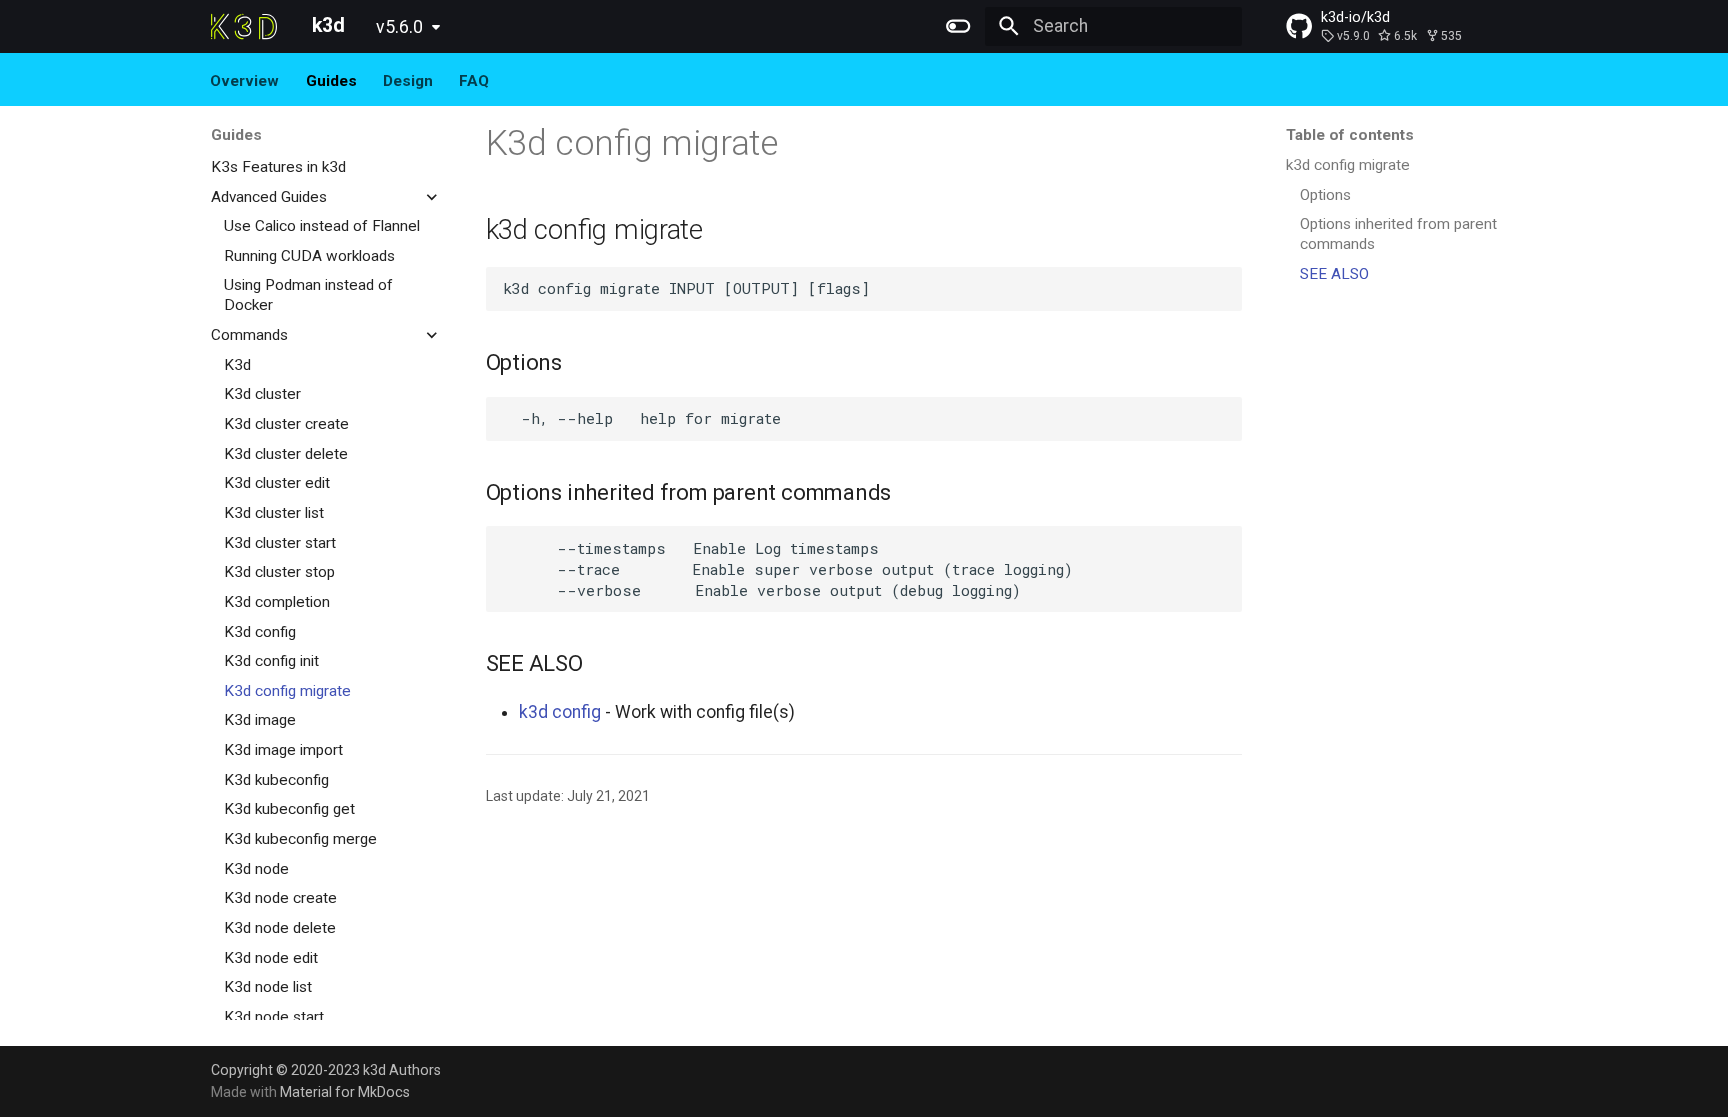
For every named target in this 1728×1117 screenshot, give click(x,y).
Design (408, 80)
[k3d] (244, 26)
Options (1325, 195)
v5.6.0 (399, 27)
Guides (331, 80)
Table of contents (1350, 135)
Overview (245, 80)
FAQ (475, 80)
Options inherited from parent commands (1398, 234)
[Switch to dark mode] (959, 26)
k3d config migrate (1348, 165)
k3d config (560, 712)
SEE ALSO (1334, 274)
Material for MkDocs (345, 1092)
